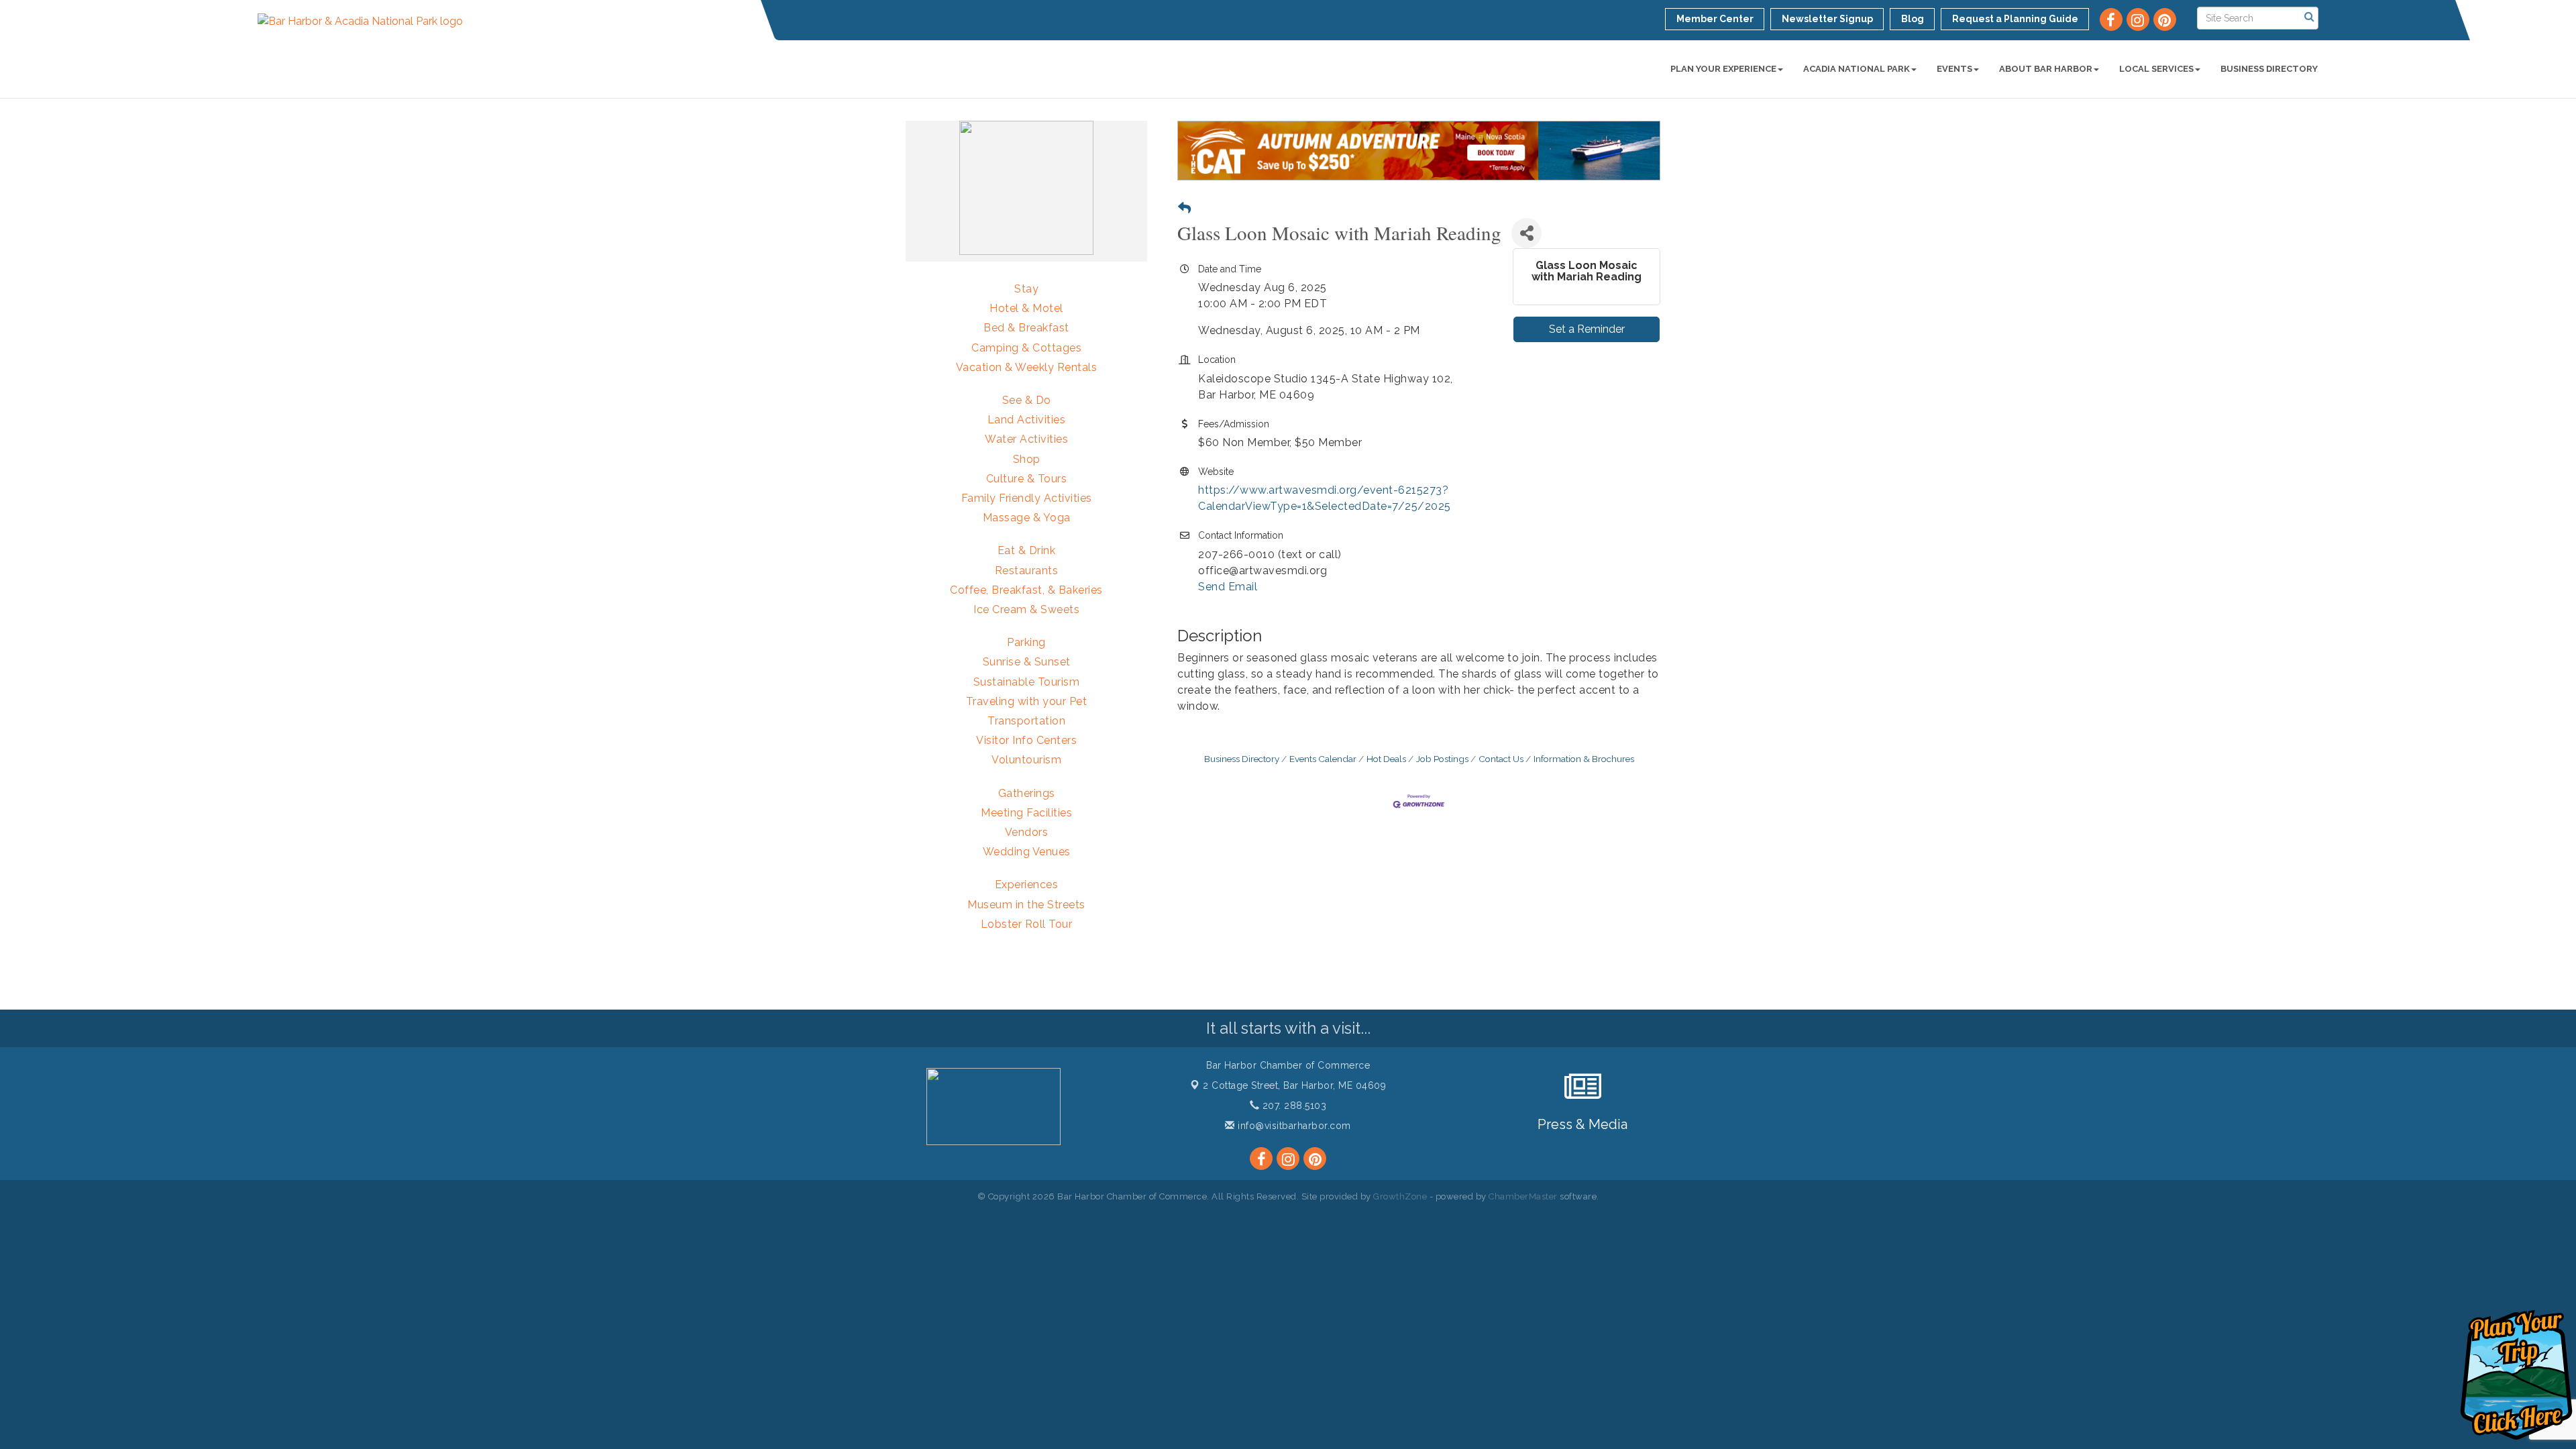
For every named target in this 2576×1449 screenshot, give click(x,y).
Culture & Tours (1027, 479)
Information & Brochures (1584, 759)
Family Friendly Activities (1027, 498)
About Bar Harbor (2046, 69)
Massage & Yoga (1027, 518)
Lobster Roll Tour (1027, 924)
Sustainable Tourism (1027, 682)
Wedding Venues (1027, 852)
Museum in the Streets (1026, 905)
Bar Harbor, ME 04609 (1294, 1085)
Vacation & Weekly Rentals (1027, 367)
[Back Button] (1184, 208)
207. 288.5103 (1293, 1106)
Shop (1027, 459)
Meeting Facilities (1026, 813)
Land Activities (1027, 420)
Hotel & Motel (1026, 308)
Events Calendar (1323, 759)
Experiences (1027, 884)
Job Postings (1442, 759)
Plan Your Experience (1723, 69)
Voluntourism (1026, 760)
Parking (1026, 642)
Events (1954, 69)
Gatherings (1027, 793)
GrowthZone (1400, 1196)
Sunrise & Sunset (1027, 662)
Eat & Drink (1027, 550)
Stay (1026, 289)
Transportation (1026, 721)
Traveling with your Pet (1027, 701)
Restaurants (1027, 571)
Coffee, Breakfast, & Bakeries (1026, 590)
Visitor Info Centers (1026, 740)
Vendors (1027, 832)
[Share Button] (1526, 233)
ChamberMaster (1523, 1196)
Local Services (2156, 69)
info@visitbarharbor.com (1293, 1126)
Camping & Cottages (1026, 348)
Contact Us (1501, 759)
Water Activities (1026, 439)
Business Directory (2269, 69)
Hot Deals (1386, 759)
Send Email (1228, 587)
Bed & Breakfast (1026, 328)
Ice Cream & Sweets (1026, 609)
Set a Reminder (1587, 329)
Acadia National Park (1857, 69)
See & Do (1027, 400)
